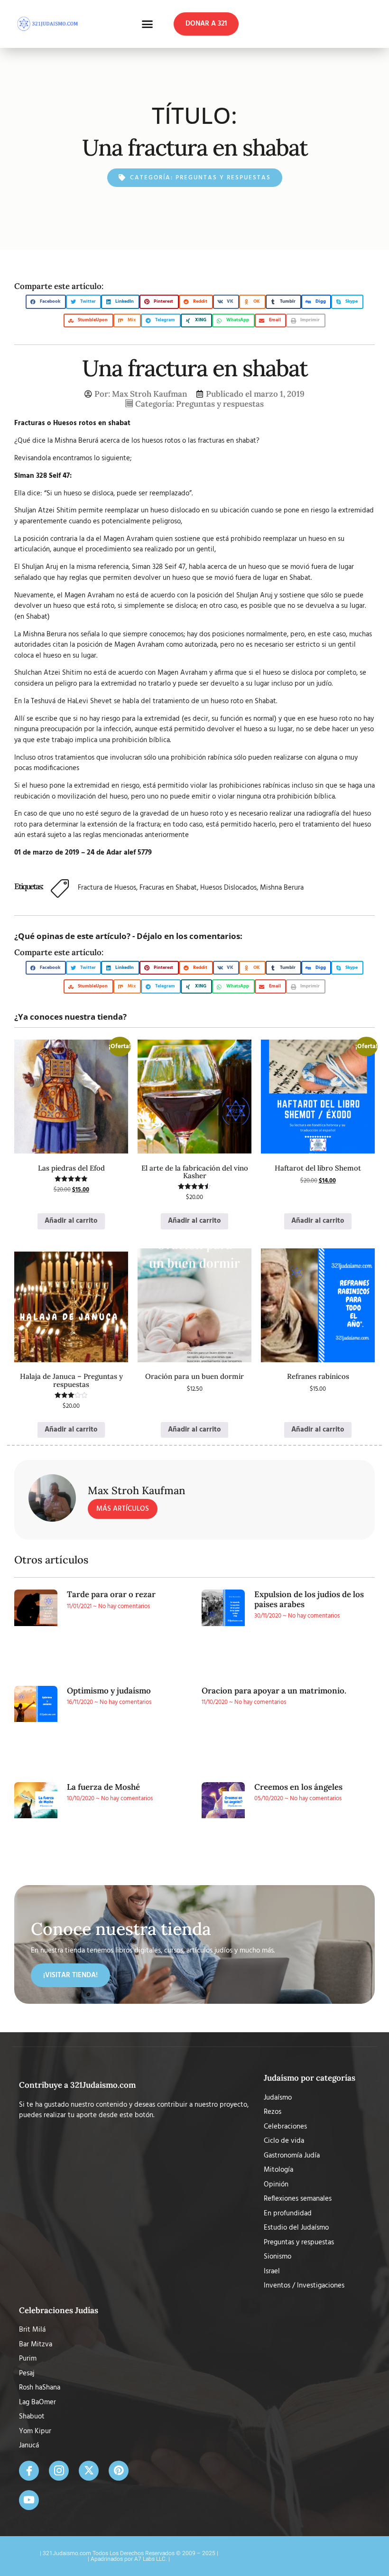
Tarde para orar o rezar (111, 1594)
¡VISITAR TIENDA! (70, 1975)
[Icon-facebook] (29, 2471)
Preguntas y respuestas (223, 178)
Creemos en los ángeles (298, 1787)
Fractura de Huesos (107, 888)
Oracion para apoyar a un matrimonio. (274, 1691)
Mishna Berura (282, 888)
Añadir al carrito (71, 1221)
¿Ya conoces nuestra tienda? (70, 1017)
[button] (148, 24)
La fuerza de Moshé (103, 1787)
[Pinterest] (119, 2471)
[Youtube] (29, 2500)
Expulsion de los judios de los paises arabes (309, 1599)
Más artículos (123, 1509)
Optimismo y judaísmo (109, 1691)
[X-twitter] (89, 2471)
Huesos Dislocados (228, 888)
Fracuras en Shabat (168, 888)
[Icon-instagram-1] (59, 2471)
